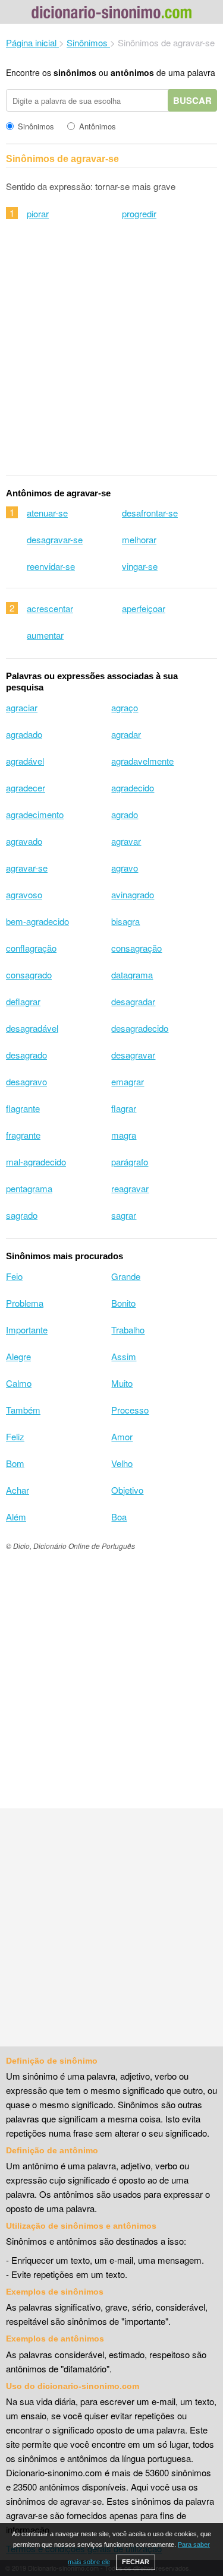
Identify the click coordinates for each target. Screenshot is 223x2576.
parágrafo (130, 1162)
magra (124, 1135)
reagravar (130, 1188)
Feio (14, 1276)
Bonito (123, 1303)
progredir (139, 213)
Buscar (192, 100)
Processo (130, 1410)
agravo (125, 868)
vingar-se (140, 566)
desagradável (32, 1028)
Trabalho (128, 1330)
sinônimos (75, 72)
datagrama (132, 975)
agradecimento (35, 814)
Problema (25, 1303)
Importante (27, 1330)
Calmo (19, 1383)
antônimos (132, 72)
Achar (18, 1490)
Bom (15, 1463)
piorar (38, 213)
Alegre (18, 1356)
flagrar (124, 1108)
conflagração (31, 948)
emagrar (128, 1081)
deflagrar (23, 1001)
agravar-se (27, 868)
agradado (24, 734)
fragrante (23, 1135)
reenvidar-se (51, 566)
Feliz (15, 1436)
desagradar (133, 1001)
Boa (119, 1517)
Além (16, 1517)
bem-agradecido (37, 921)
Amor (122, 1436)
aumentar (45, 635)
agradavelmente (142, 761)
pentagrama (29, 1188)
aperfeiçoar (144, 608)
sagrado (22, 1215)
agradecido (133, 788)
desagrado (26, 1055)
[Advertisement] (111, 355)
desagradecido (140, 1028)
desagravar (133, 1055)
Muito (122, 1383)
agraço (125, 707)
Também (23, 1410)
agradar (126, 734)
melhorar (139, 539)
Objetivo (127, 1490)
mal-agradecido (36, 1162)
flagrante (23, 1108)
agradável (25, 761)
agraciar (22, 707)
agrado (125, 814)
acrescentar (50, 608)
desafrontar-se (150, 513)
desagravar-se (55, 539)
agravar (126, 841)
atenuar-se (47, 513)
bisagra (125, 921)
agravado (24, 841)
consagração (136, 948)
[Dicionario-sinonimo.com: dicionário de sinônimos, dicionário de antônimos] (112, 14)
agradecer (26, 788)
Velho (122, 1463)
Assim (124, 1356)
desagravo (26, 1081)
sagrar (124, 1215)
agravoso (24, 894)
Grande (126, 1276)
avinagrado (133, 894)
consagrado (29, 975)
